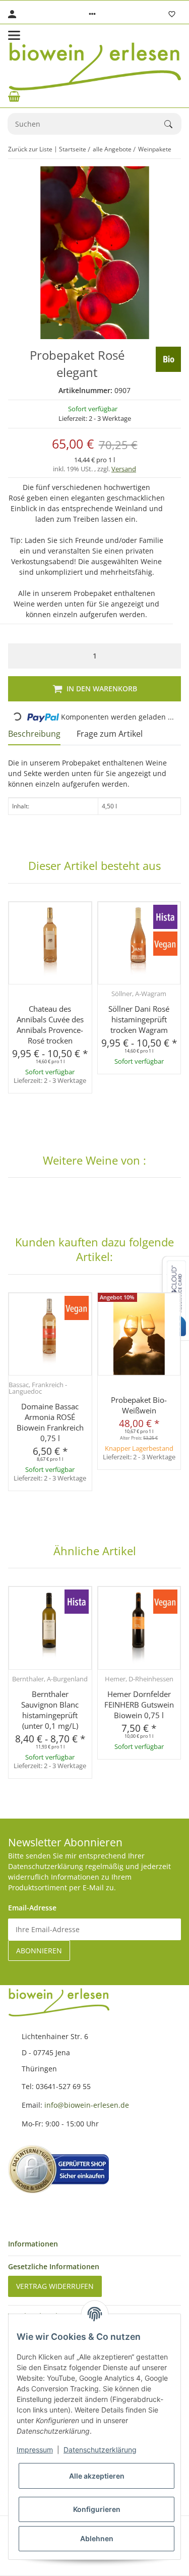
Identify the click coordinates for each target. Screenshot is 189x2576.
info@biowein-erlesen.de (87, 2105)
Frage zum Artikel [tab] (110, 734)
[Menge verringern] (18, 656)
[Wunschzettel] (172, 14)
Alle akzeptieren (97, 2476)
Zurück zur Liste (30, 149)
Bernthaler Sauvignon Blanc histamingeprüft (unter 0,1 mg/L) (50, 1710)
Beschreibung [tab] (34, 734)
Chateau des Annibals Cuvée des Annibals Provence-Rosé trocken (50, 1025)
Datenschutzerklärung (100, 2450)
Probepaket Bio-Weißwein (139, 1405)
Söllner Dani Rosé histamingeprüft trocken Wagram (139, 1019)
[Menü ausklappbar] (14, 35)
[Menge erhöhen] (171, 656)
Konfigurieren (97, 2509)
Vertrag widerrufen (55, 2286)
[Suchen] (173, 124)
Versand (124, 469)
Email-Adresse (32, 1908)
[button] (92, 14)
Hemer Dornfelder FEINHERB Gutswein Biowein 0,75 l (139, 1705)
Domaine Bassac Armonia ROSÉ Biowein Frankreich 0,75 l (50, 1422)
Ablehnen (97, 2538)
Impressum (35, 2450)
